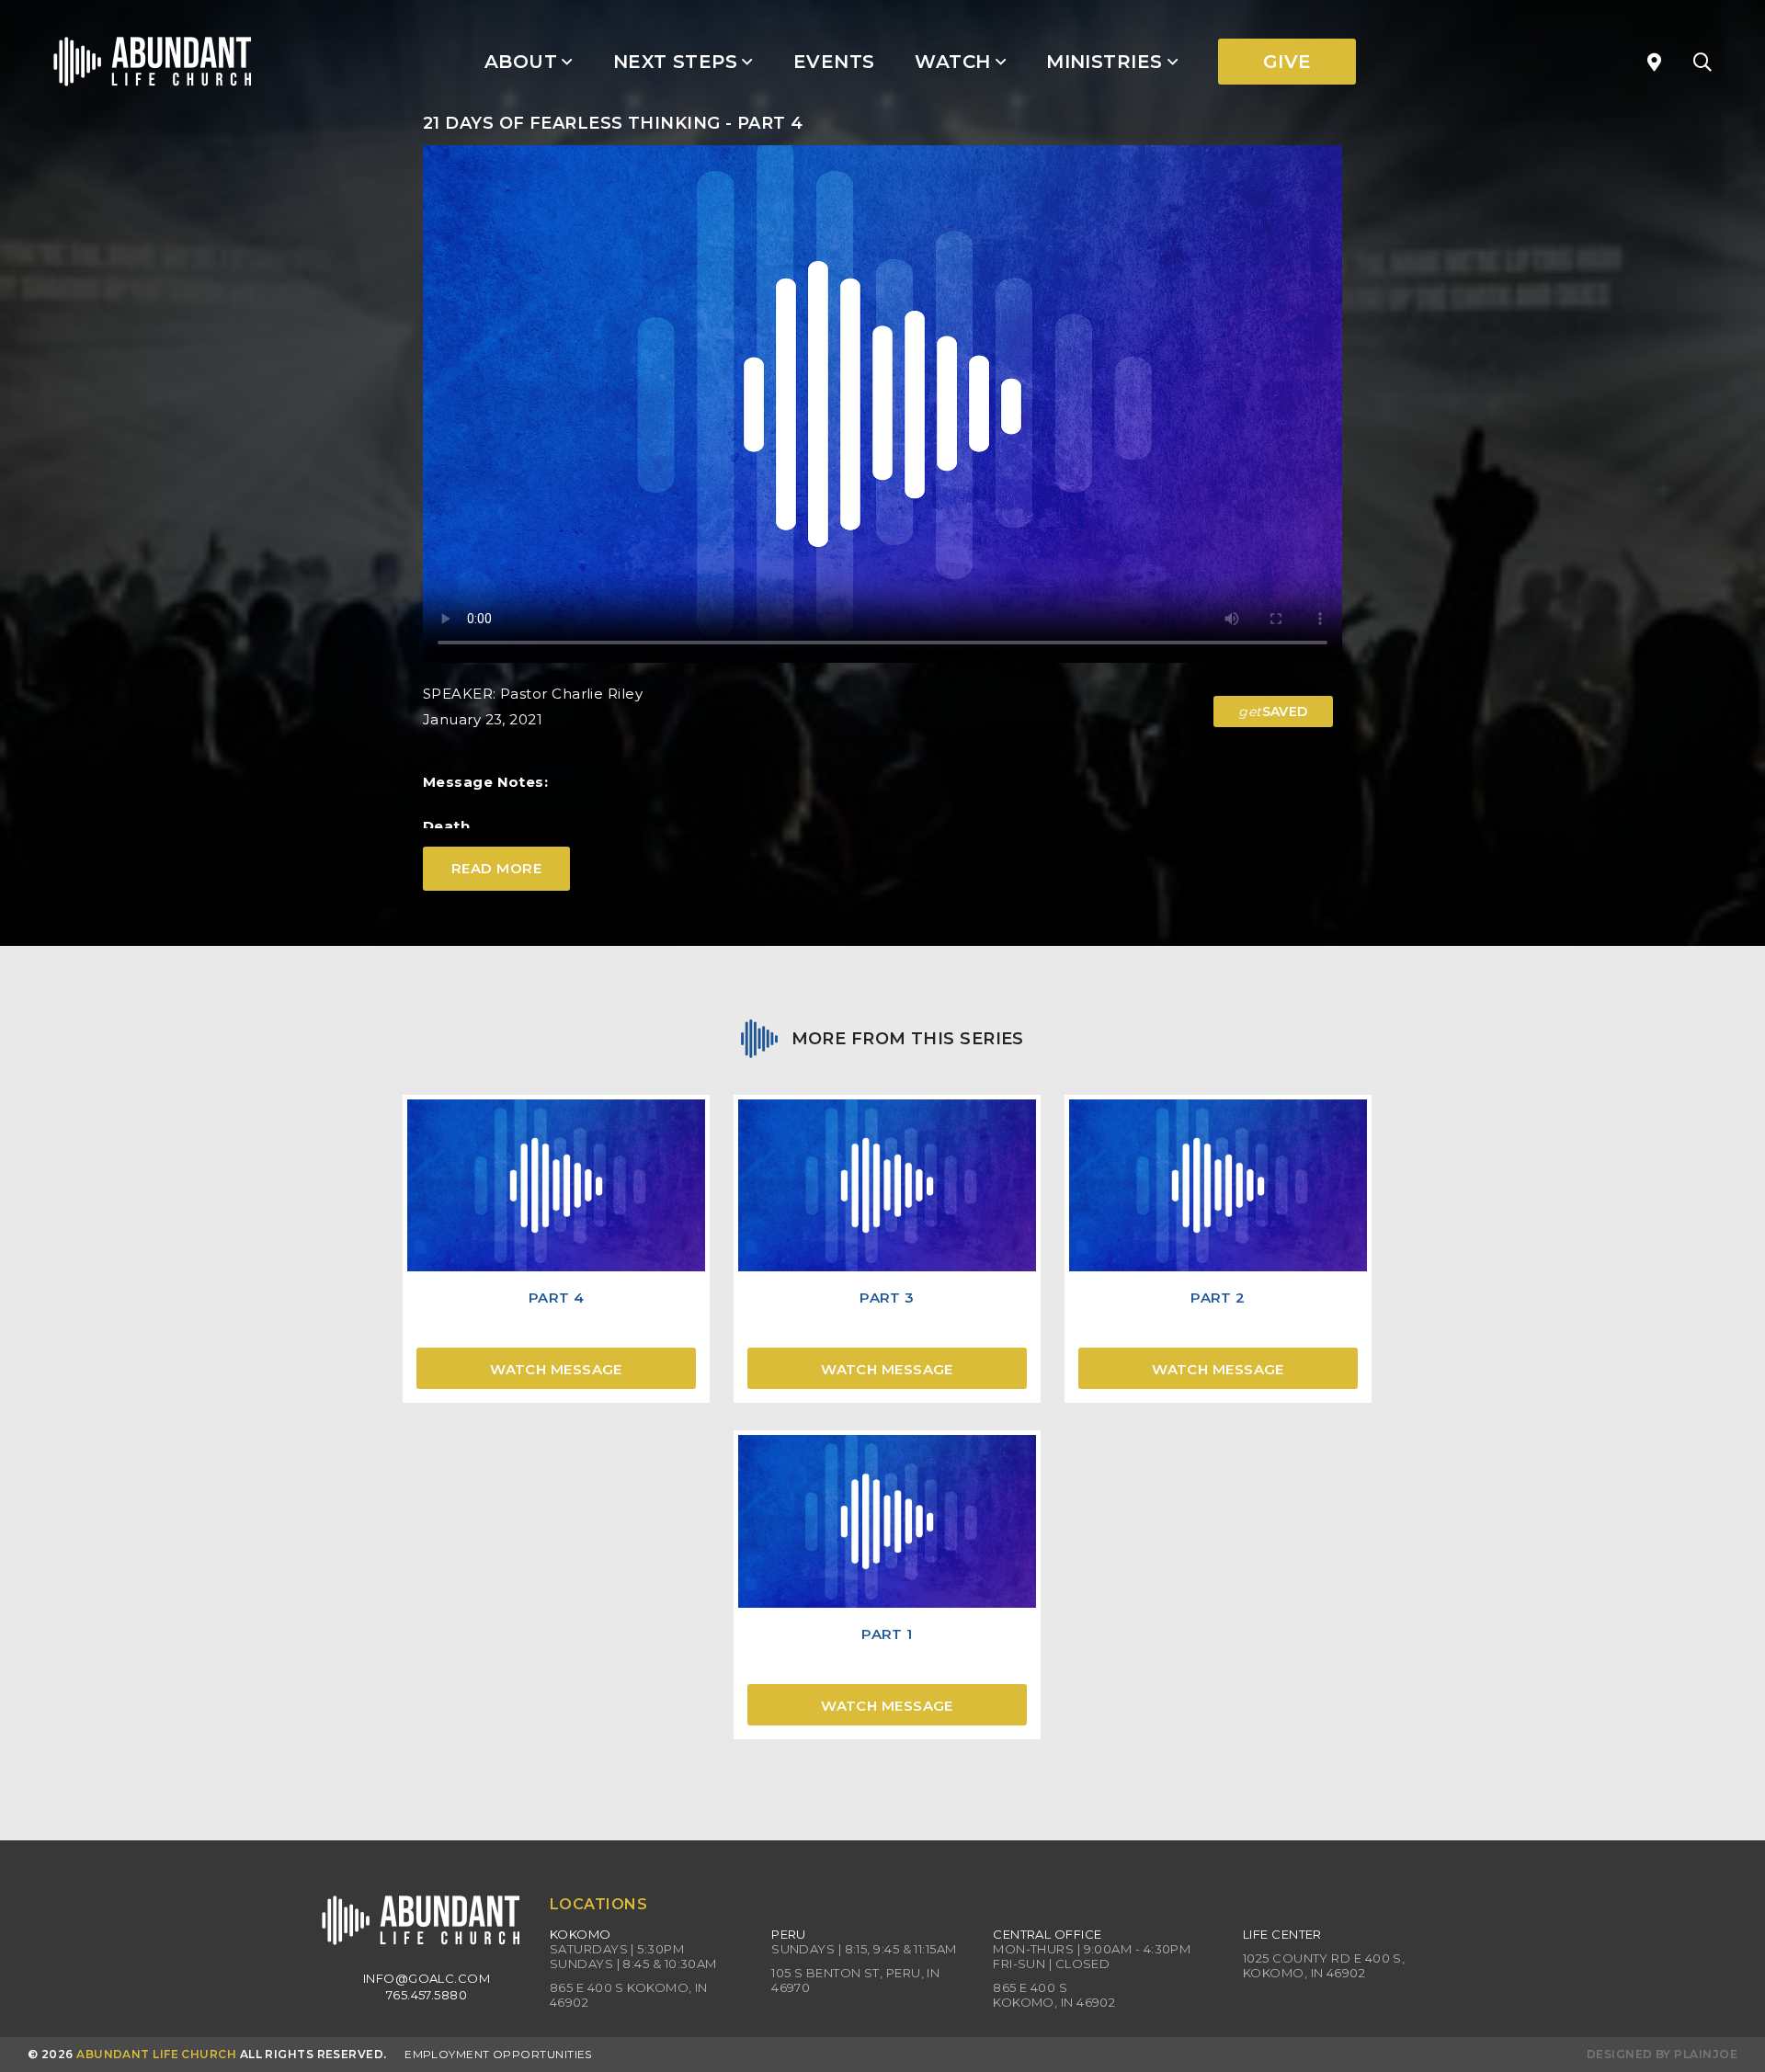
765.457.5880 (427, 1995)
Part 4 (557, 1298)
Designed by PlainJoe (1662, 2054)
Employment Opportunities (498, 2054)
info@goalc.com (427, 1978)
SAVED (1273, 712)
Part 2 (1218, 1298)
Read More (496, 868)
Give (1287, 62)
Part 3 (887, 1298)
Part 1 (887, 1634)
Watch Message (556, 1369)
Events (834, 62)
